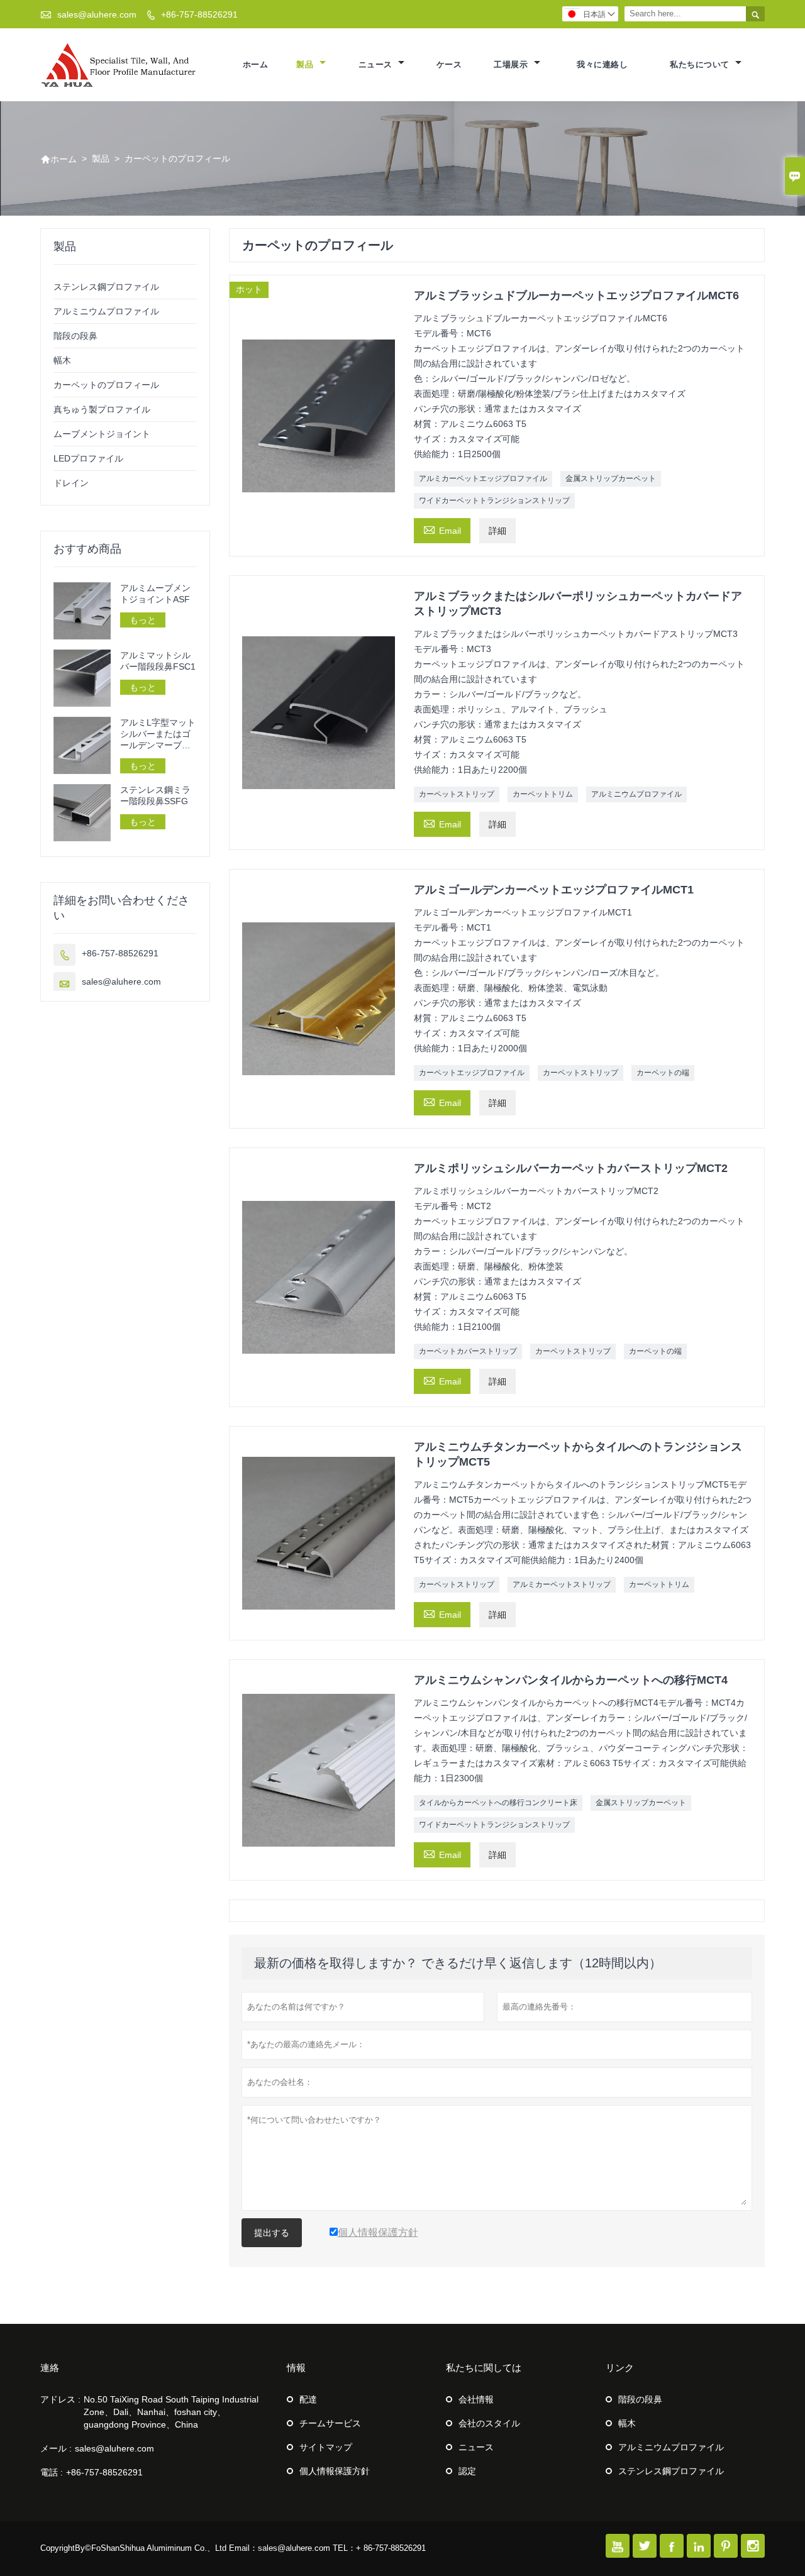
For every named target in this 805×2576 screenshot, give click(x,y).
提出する (272, 2233)
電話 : (52, 2472)
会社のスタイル (489, 2423)
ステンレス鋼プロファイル (106, 287)
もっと (143, 620)
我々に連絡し (602, 64)
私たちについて (701, 64)
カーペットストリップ (457, 794)
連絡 (50, 2368)
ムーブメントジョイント (102, 434)
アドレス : (60, 2399)
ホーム (256, 64)
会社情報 (476, 2399)
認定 (467, 2471)
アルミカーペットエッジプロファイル (483, 478)
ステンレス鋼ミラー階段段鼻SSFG (155, 795)
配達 (308, 2399)
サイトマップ (326, 2447)
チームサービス (330, 2423)
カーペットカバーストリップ (468, 1351)
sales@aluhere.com (97, 14)
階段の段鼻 (75, 336)
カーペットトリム (543, 794)
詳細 (497, 531)
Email (442, 529)
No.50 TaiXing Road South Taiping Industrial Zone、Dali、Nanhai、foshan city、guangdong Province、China (171, 2412)
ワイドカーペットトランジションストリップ (494, 500)
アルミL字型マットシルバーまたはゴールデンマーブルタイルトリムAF (158, 734)
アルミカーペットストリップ (562, 1584)
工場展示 (512, 64)
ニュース (377, 64)
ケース (449, 64)
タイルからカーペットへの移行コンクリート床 (498, 1803)
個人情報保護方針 (335, 2471)
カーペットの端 (663, 1073)
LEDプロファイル (88, 458)
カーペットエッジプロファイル (472, 1073)
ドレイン (71, 483)
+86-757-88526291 (199, 14)
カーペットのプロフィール (106, 385)
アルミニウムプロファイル (636, 794)
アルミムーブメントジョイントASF (155, 594)
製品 (306, 64)
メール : (56, 2448)
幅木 (62, 360)
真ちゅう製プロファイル (102, 409)
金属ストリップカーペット (611, 478)
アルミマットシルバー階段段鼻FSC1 (158, 661)
